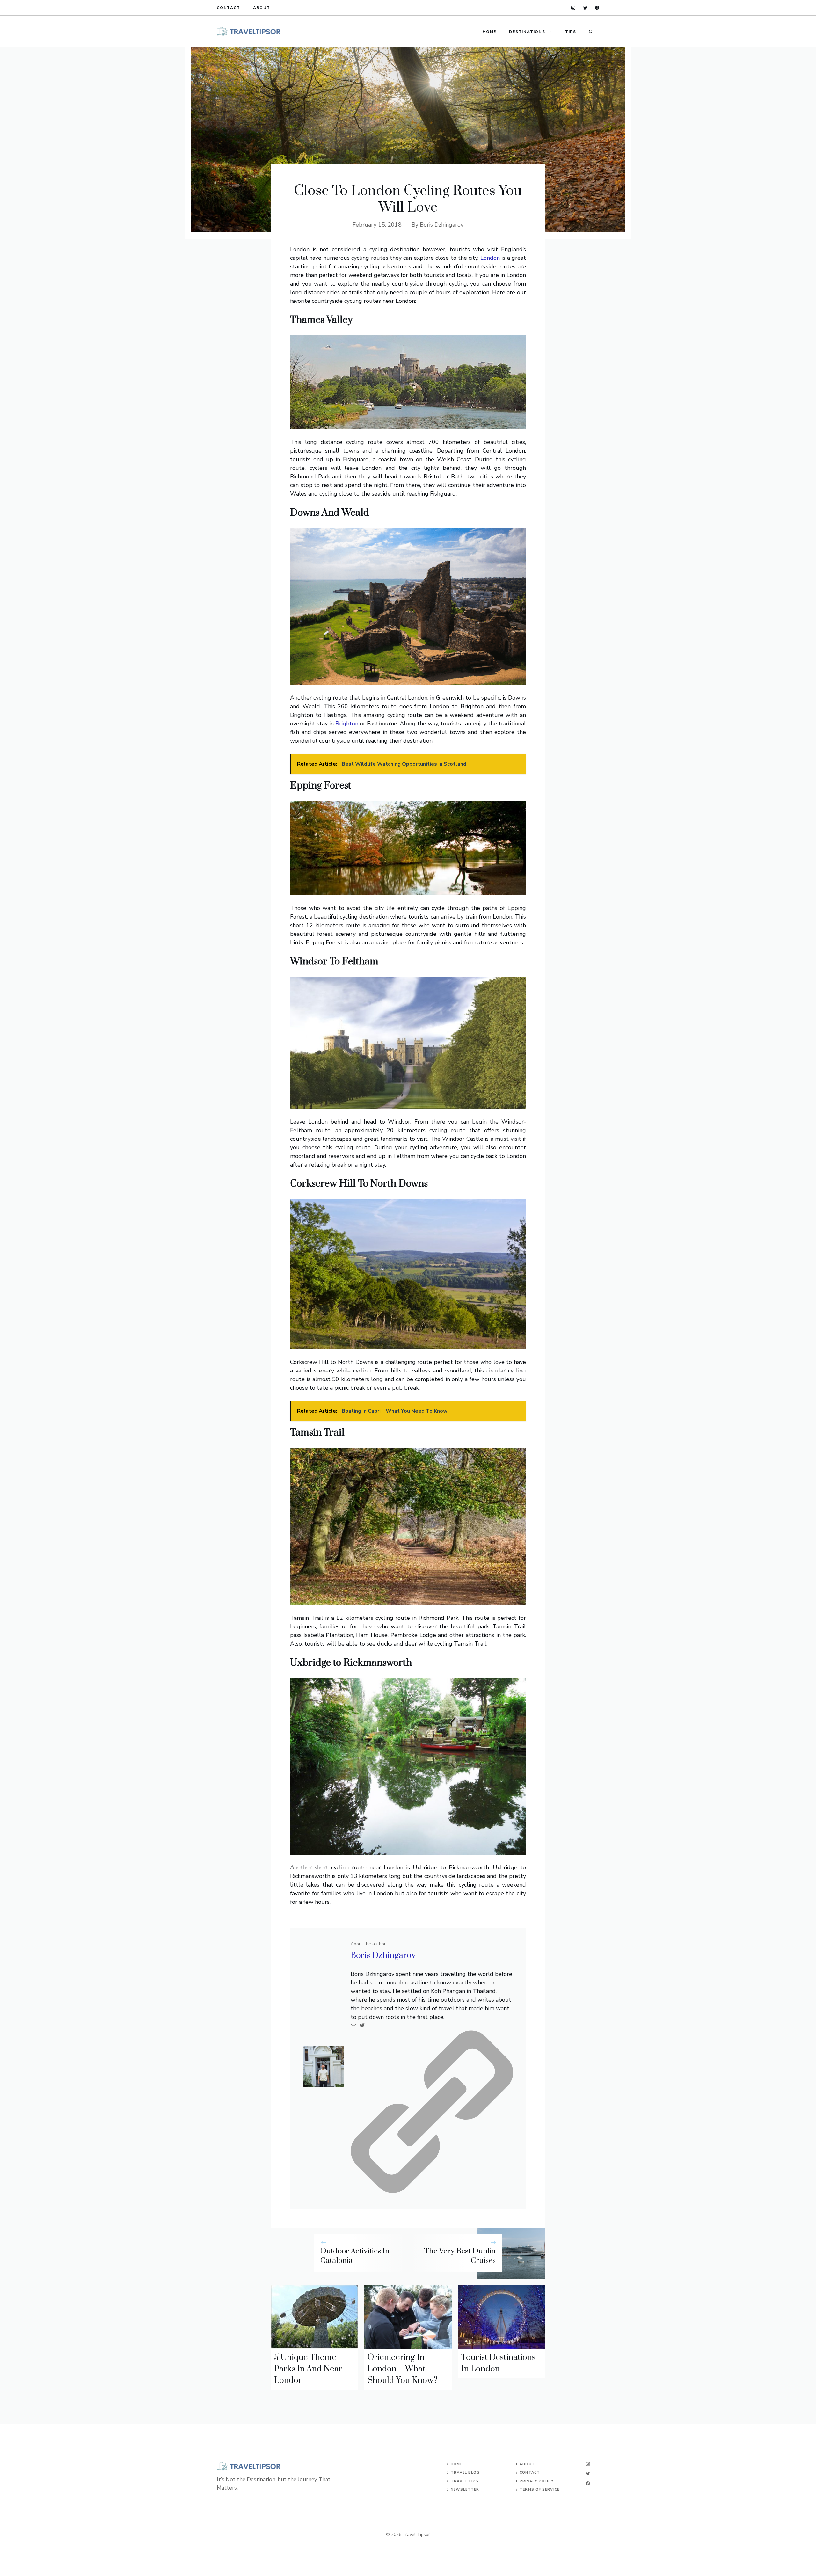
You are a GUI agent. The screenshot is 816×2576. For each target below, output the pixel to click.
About (262, 8)
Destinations (527, 32)
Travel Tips (465, 2481)
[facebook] (597, 8)
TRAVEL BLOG (465, 2473)
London (490, 258)
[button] (591, 32)
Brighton (347, 724)
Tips (571, 32)
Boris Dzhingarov (442, 225)
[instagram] (573, 8)
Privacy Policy (536, 2481)
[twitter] (585, 8)
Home (489, 32)
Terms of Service (539, 2489)
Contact (229, 8)
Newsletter (465, 2489)
